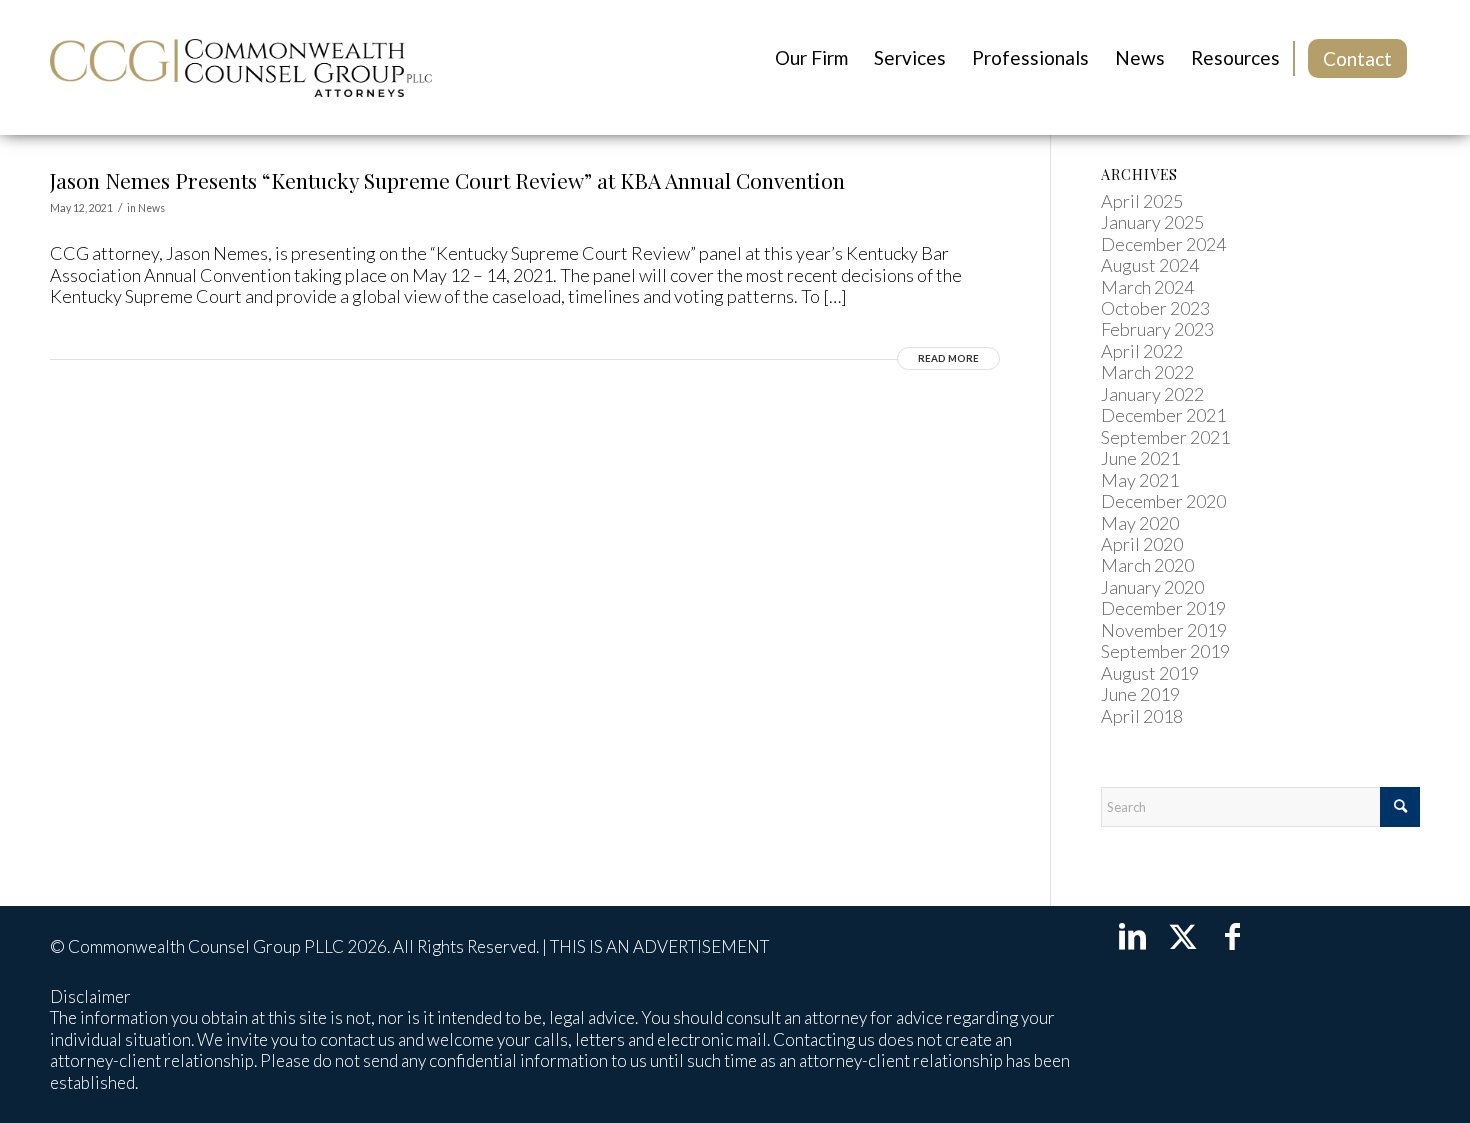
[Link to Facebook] (1233, 935)
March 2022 (1147, 372)
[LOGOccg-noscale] (241, 67)
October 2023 (1155, 308)
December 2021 (1163, 415)
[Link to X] (1183, 935)
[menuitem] (811, 58)
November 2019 (1164, 630)
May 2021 (1140, 480)
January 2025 (1152, 222)
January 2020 (1152, 587)
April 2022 (1142, 351)
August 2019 (1150, 673)
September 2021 (1165, 437)
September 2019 (1165, 651)
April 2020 (1142, 544)
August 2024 (1150, 265)
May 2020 (1140, 523)
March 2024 (1147, 287)
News (151, 208)
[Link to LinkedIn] (1133, 935)
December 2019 (1163, 608)
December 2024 (1163, 244)
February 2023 (1157, 329)
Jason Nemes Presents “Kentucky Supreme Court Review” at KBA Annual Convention (447, 180)
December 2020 (1163, 501)
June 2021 (1140, 458)
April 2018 (1142, 716)
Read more (948, 358)
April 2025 (1142, 201)
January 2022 (1152, 394)
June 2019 (1140, 694)
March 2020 (1147, 565)
